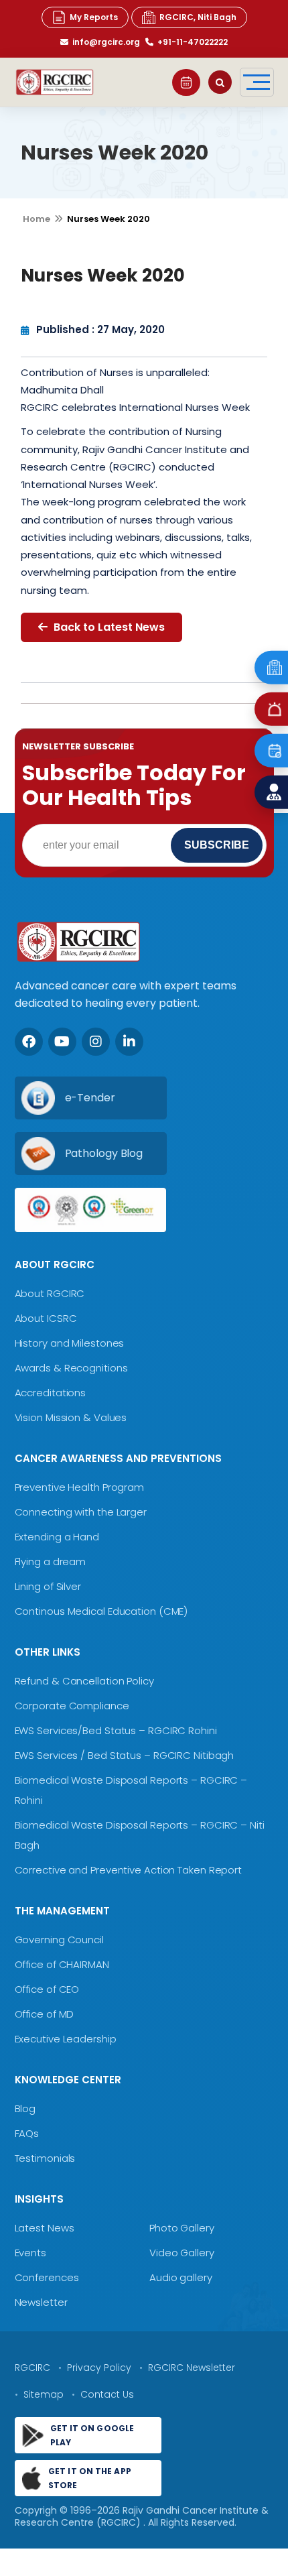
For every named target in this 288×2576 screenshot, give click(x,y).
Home (37, 219)
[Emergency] (271, 667)
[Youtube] (62, 1042)
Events (30, 2253)
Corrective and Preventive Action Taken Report (129, 1870)
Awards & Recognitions (71, 1368)
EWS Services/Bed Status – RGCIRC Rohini (116, 1730)
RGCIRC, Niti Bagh (198, 17)
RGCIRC (32, 2368)
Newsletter (41, 2302)
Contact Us (107, 2394)
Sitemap (44, 2394)
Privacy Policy (99, 2368)
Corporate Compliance (72, 1706)
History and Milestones (70, 1343)
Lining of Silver (48, 1586)
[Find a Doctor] (271, 792)
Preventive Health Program (80, 1487)
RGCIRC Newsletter (192, 2368)
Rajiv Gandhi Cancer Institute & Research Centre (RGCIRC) (142, 2516)
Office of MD (45, 2014)
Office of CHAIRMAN (62, 1964)
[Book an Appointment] (186, 82)
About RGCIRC (50, 1293)
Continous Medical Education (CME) (101, 1611)
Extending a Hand (57, 1537)
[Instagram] (96, 1042)
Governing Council (59, 1940)
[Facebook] (29, 1042)
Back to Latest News (108, 627)
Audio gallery (181, 2277)
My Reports (94, 17)
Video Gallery (182, 2253)
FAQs (27, 2133)
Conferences (47, 2277)
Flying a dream (51, 1561)
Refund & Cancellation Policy (84, 1681)
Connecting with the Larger (81, 1512)
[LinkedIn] (129, 1042)
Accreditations (51, 1393)
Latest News (45, 2228)
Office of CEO (47, 1989)
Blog (25, 2108)
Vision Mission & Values (71, 1417)
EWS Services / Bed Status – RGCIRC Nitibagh (125, 1755)
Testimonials (45, 2158)
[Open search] (220, 82)
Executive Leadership (66, 2039)
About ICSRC (46, 1318)
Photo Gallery (182, 2228)
